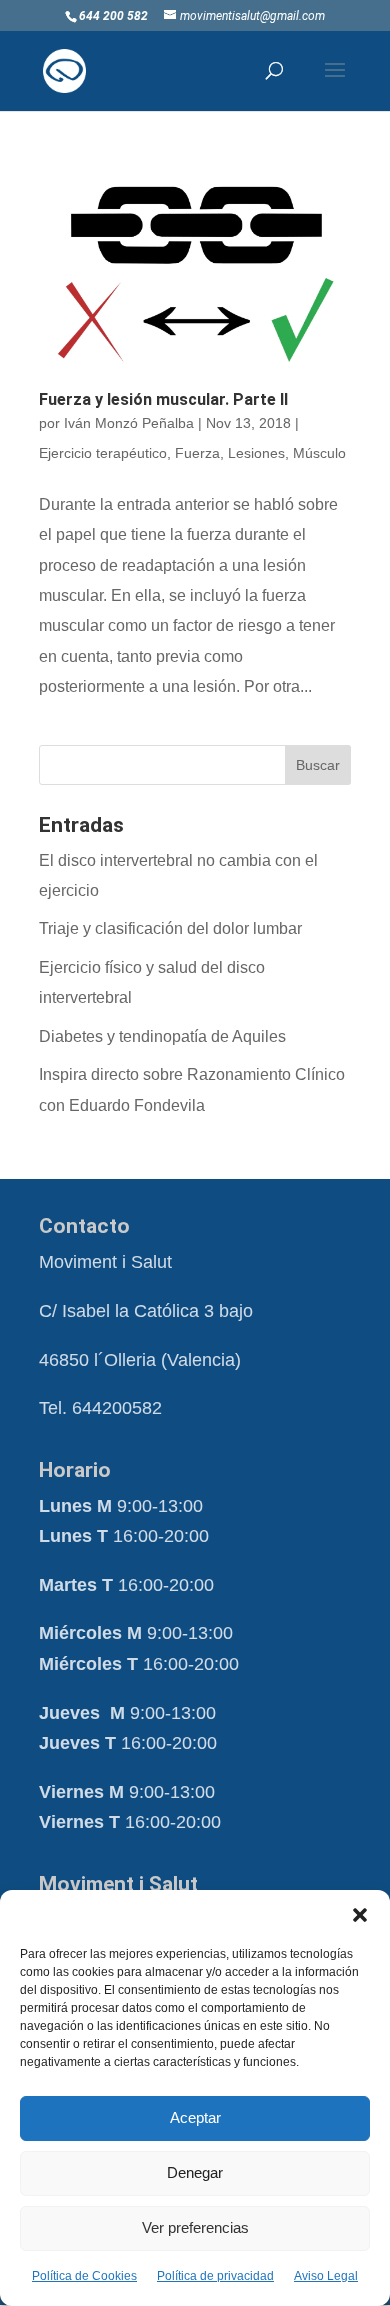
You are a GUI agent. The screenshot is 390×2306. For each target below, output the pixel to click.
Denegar (195, 2172)
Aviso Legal (326, 2276)
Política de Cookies (84, 2276)
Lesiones (256, 453)
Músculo (319, 453)
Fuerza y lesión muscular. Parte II (163, 399)
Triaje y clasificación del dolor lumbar (170, 928)
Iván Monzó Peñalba (129, 423)
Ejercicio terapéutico (103, 453)
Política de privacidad (215, 2276)
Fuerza (197, 453)
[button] (360, 1915)
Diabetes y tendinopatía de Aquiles (162, 1036)
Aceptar (195, 2117)
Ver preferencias (195, 2227)
